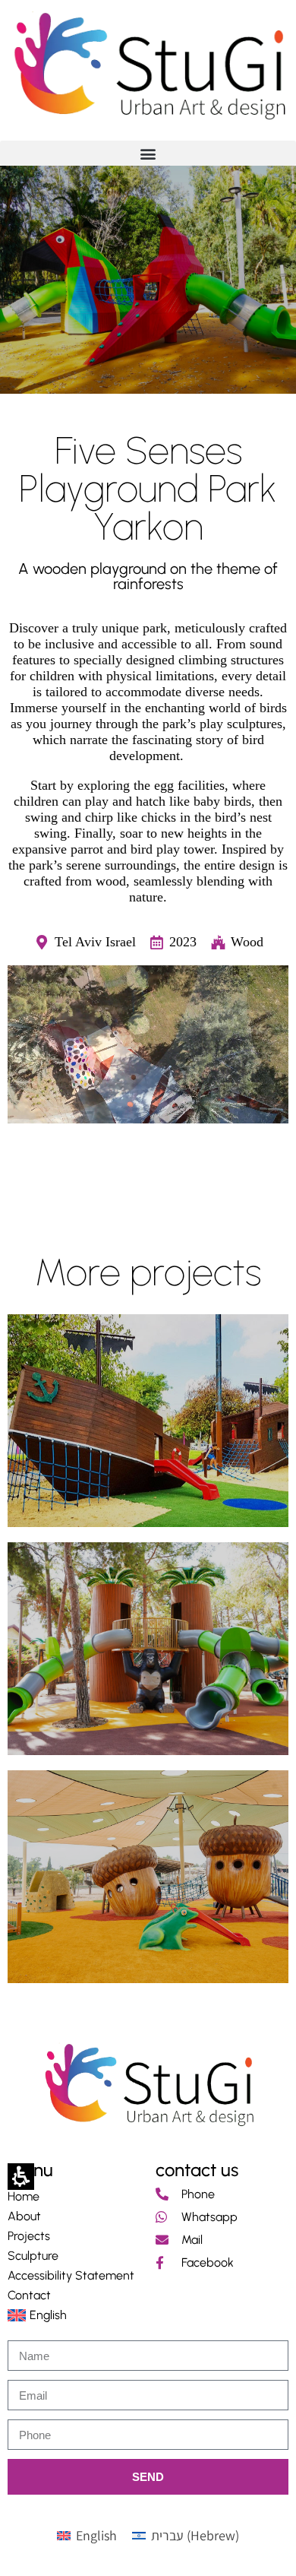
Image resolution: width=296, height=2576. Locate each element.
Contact (29, 2295)
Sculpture (33, 2256)
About (24, 2216)
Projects (29, 2236)
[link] (148, 63)
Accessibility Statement (71, 2275)
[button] (148, 153)
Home (24, 2196)
